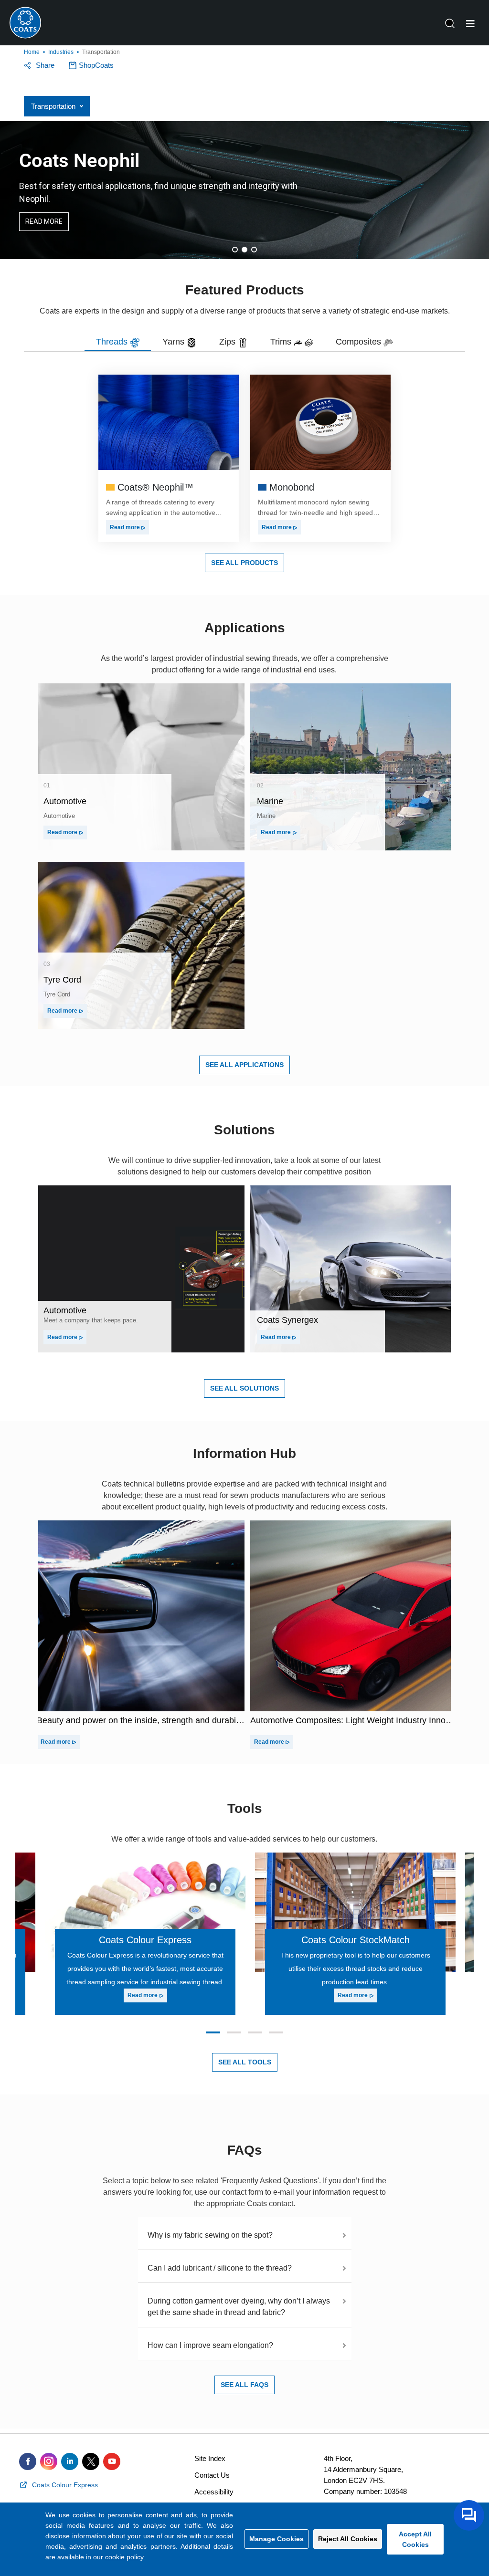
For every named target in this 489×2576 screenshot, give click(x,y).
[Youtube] (112, 2461)
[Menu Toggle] (470, 24)
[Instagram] (49, 2461)
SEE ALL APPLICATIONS (244, 1065)
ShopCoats (96, 65)
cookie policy (124, 2557)
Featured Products (245, 290)
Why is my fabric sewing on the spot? (210, 2235)
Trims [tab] (282, 342)
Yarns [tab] (175, 342)
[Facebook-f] (28, 2461)
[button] (235, 250)
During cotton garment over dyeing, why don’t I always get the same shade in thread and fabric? (239, 2307)
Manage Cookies (276, 2539)
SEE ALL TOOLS (245, 2062)
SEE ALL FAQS (244, 2385)
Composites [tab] (360, 342)
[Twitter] (91, 2461)
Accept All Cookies (415, 2539)
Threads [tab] (113, 342)
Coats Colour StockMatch (356, 1940)
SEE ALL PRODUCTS (244, 563)
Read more (126, 527)
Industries (61, 52)
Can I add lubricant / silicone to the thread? (220, 2268)
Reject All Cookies (348, 2539)
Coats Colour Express (145, 1940)
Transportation (53, 106)
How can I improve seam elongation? (210, 2345)
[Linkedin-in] (70, 2461)
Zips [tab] (229, 342)
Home (32, 52)
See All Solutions (244, 1388)
